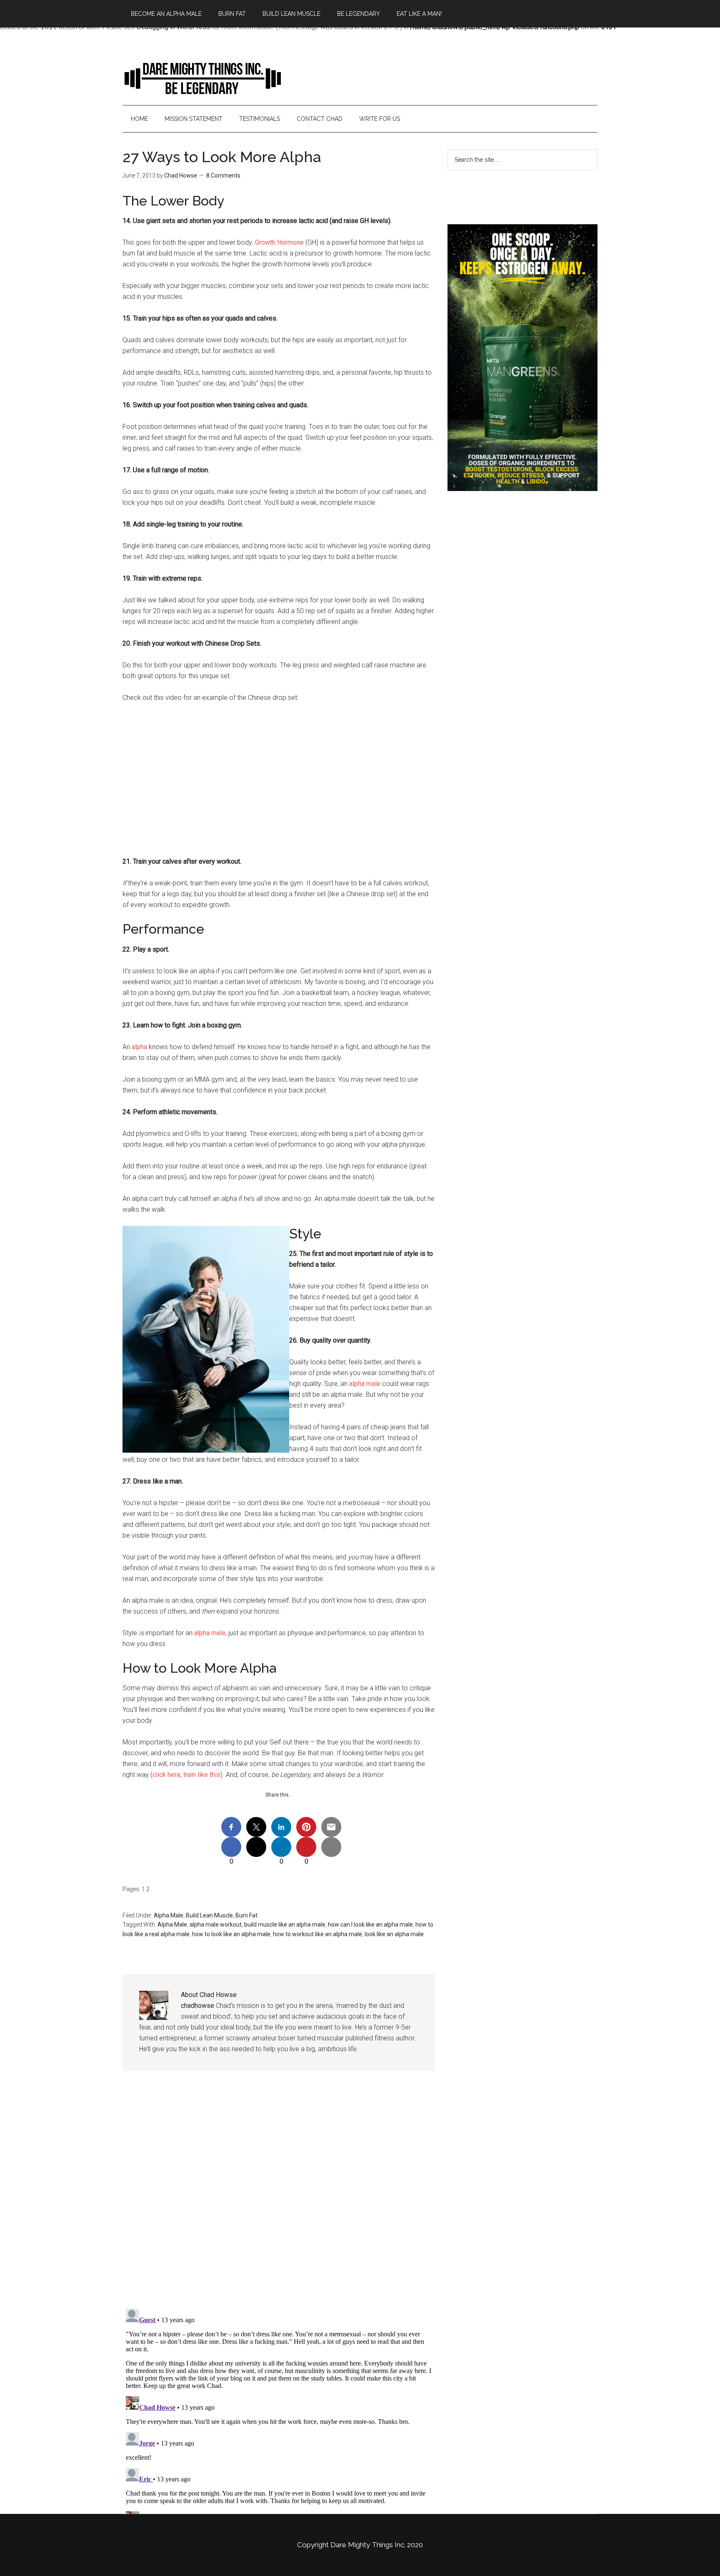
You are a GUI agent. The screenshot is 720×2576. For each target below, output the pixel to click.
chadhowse (197, 2006)
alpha (139, 1047)
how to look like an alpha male (231, 1934)
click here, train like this (186, 1775)
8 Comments (223, 175)
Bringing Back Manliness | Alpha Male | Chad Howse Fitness (202, 78)
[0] (231, 1847)
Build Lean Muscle (209, 1915)
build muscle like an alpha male (285, 1924)
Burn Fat (246, 1915)
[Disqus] (279, 2196)
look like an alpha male (394, 1934)
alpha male (365, 1384)
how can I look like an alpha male (370, 1924)
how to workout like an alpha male (317, 1934)
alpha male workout (216, 1924)
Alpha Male (169, 1915)
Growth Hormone (279, 242)
